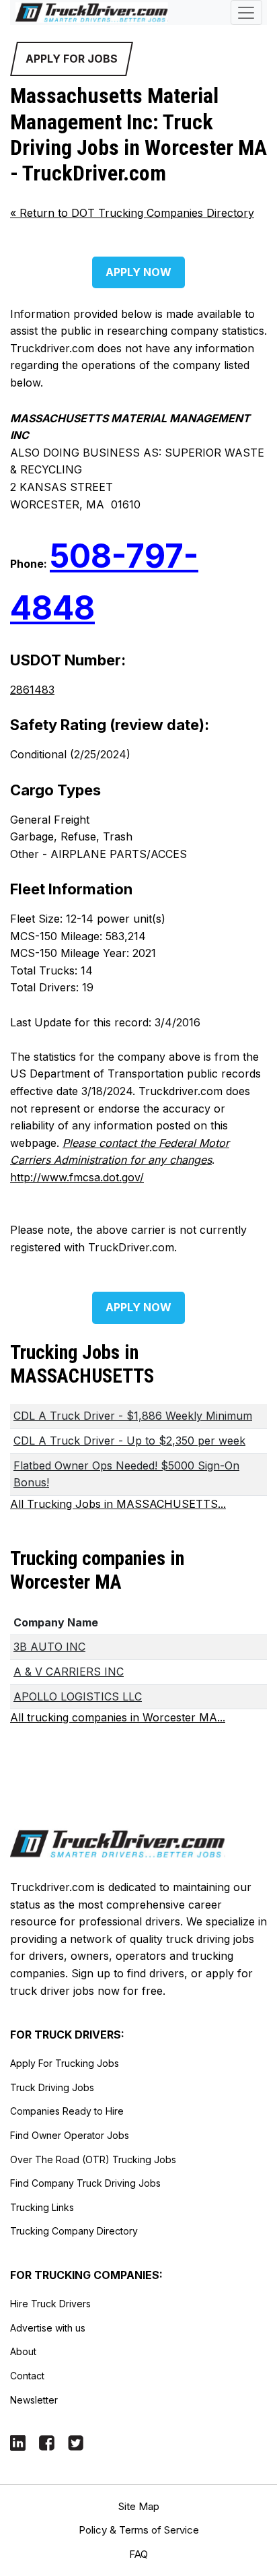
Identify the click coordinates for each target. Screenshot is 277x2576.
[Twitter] (76, 2442)
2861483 (32, 690)
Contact (27, 2376)
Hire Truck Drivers (50, 2304)
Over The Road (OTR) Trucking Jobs (93, 2159)
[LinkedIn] (18, 2442)
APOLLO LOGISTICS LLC (78, 1696)
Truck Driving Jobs (52, 2087)
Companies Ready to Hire (67, 2111)
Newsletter (34, 2400)
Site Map (139, 2506)
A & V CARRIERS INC (69, 1672)
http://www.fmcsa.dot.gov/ (77, 1177)
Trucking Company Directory (74, 2231)
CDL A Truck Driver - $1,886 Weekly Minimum (133, 1416)
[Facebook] (47, 2442)
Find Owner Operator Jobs (70, 2135)
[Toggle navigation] (246, 12)
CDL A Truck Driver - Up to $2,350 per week (129, 1441)
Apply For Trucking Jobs (65, 2063)
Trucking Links (42, 2207)
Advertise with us (48, 2328)
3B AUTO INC (49, 1647)
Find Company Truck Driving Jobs (85, 2183)
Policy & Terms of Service (139, 2530)
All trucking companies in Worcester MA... (118, 1717)
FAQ (138, 2554)
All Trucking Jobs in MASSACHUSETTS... (118, 1504)
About (23, 2351)
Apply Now (138, 272)
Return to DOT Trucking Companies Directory (132, 213)
